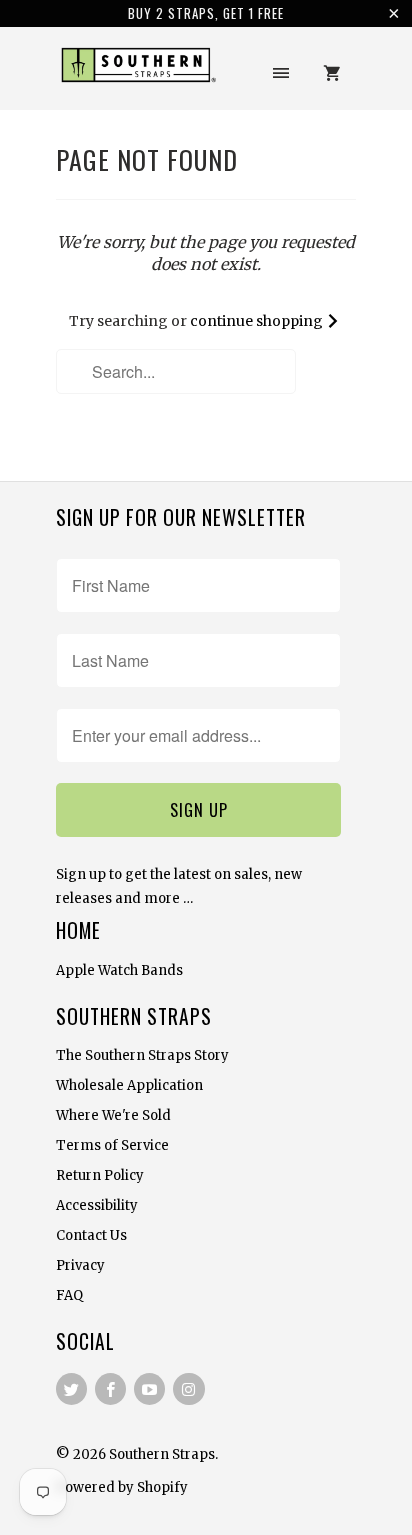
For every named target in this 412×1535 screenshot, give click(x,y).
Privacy (80, 1265)
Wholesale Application (129, 1085)
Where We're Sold (113, 1115)
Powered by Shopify (122, 1487)
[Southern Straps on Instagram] (188, 1389)
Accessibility (97, 1205)
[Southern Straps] (136, 75)
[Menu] (281, 72)
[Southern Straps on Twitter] (71, 1389)
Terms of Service (112, 1145)
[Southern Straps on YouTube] (149, 1389)
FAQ (69, 1295)
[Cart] (332, 72)
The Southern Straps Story (142, 1055)
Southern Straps (162, 1454)
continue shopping (258, 321)
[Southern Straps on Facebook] (110, 1389)
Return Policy (100, 1175)
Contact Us (91, 1235)
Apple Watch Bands (119, 970)
